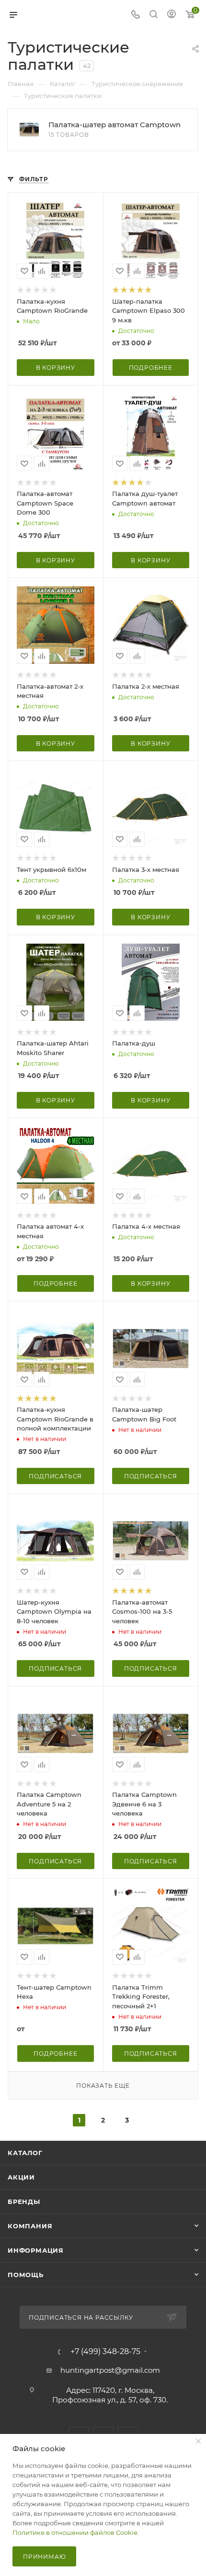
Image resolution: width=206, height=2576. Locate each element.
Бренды (24, 2202)
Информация (36, 2250)
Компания (30, 2226)
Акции (21, 2177)
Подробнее (151, 368)
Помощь (26, 2275)
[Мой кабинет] (172, 15)
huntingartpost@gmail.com (110, 2370)
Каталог (25, 2153)
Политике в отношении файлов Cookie (75, 2532)
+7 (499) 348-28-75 (105, 2352)
